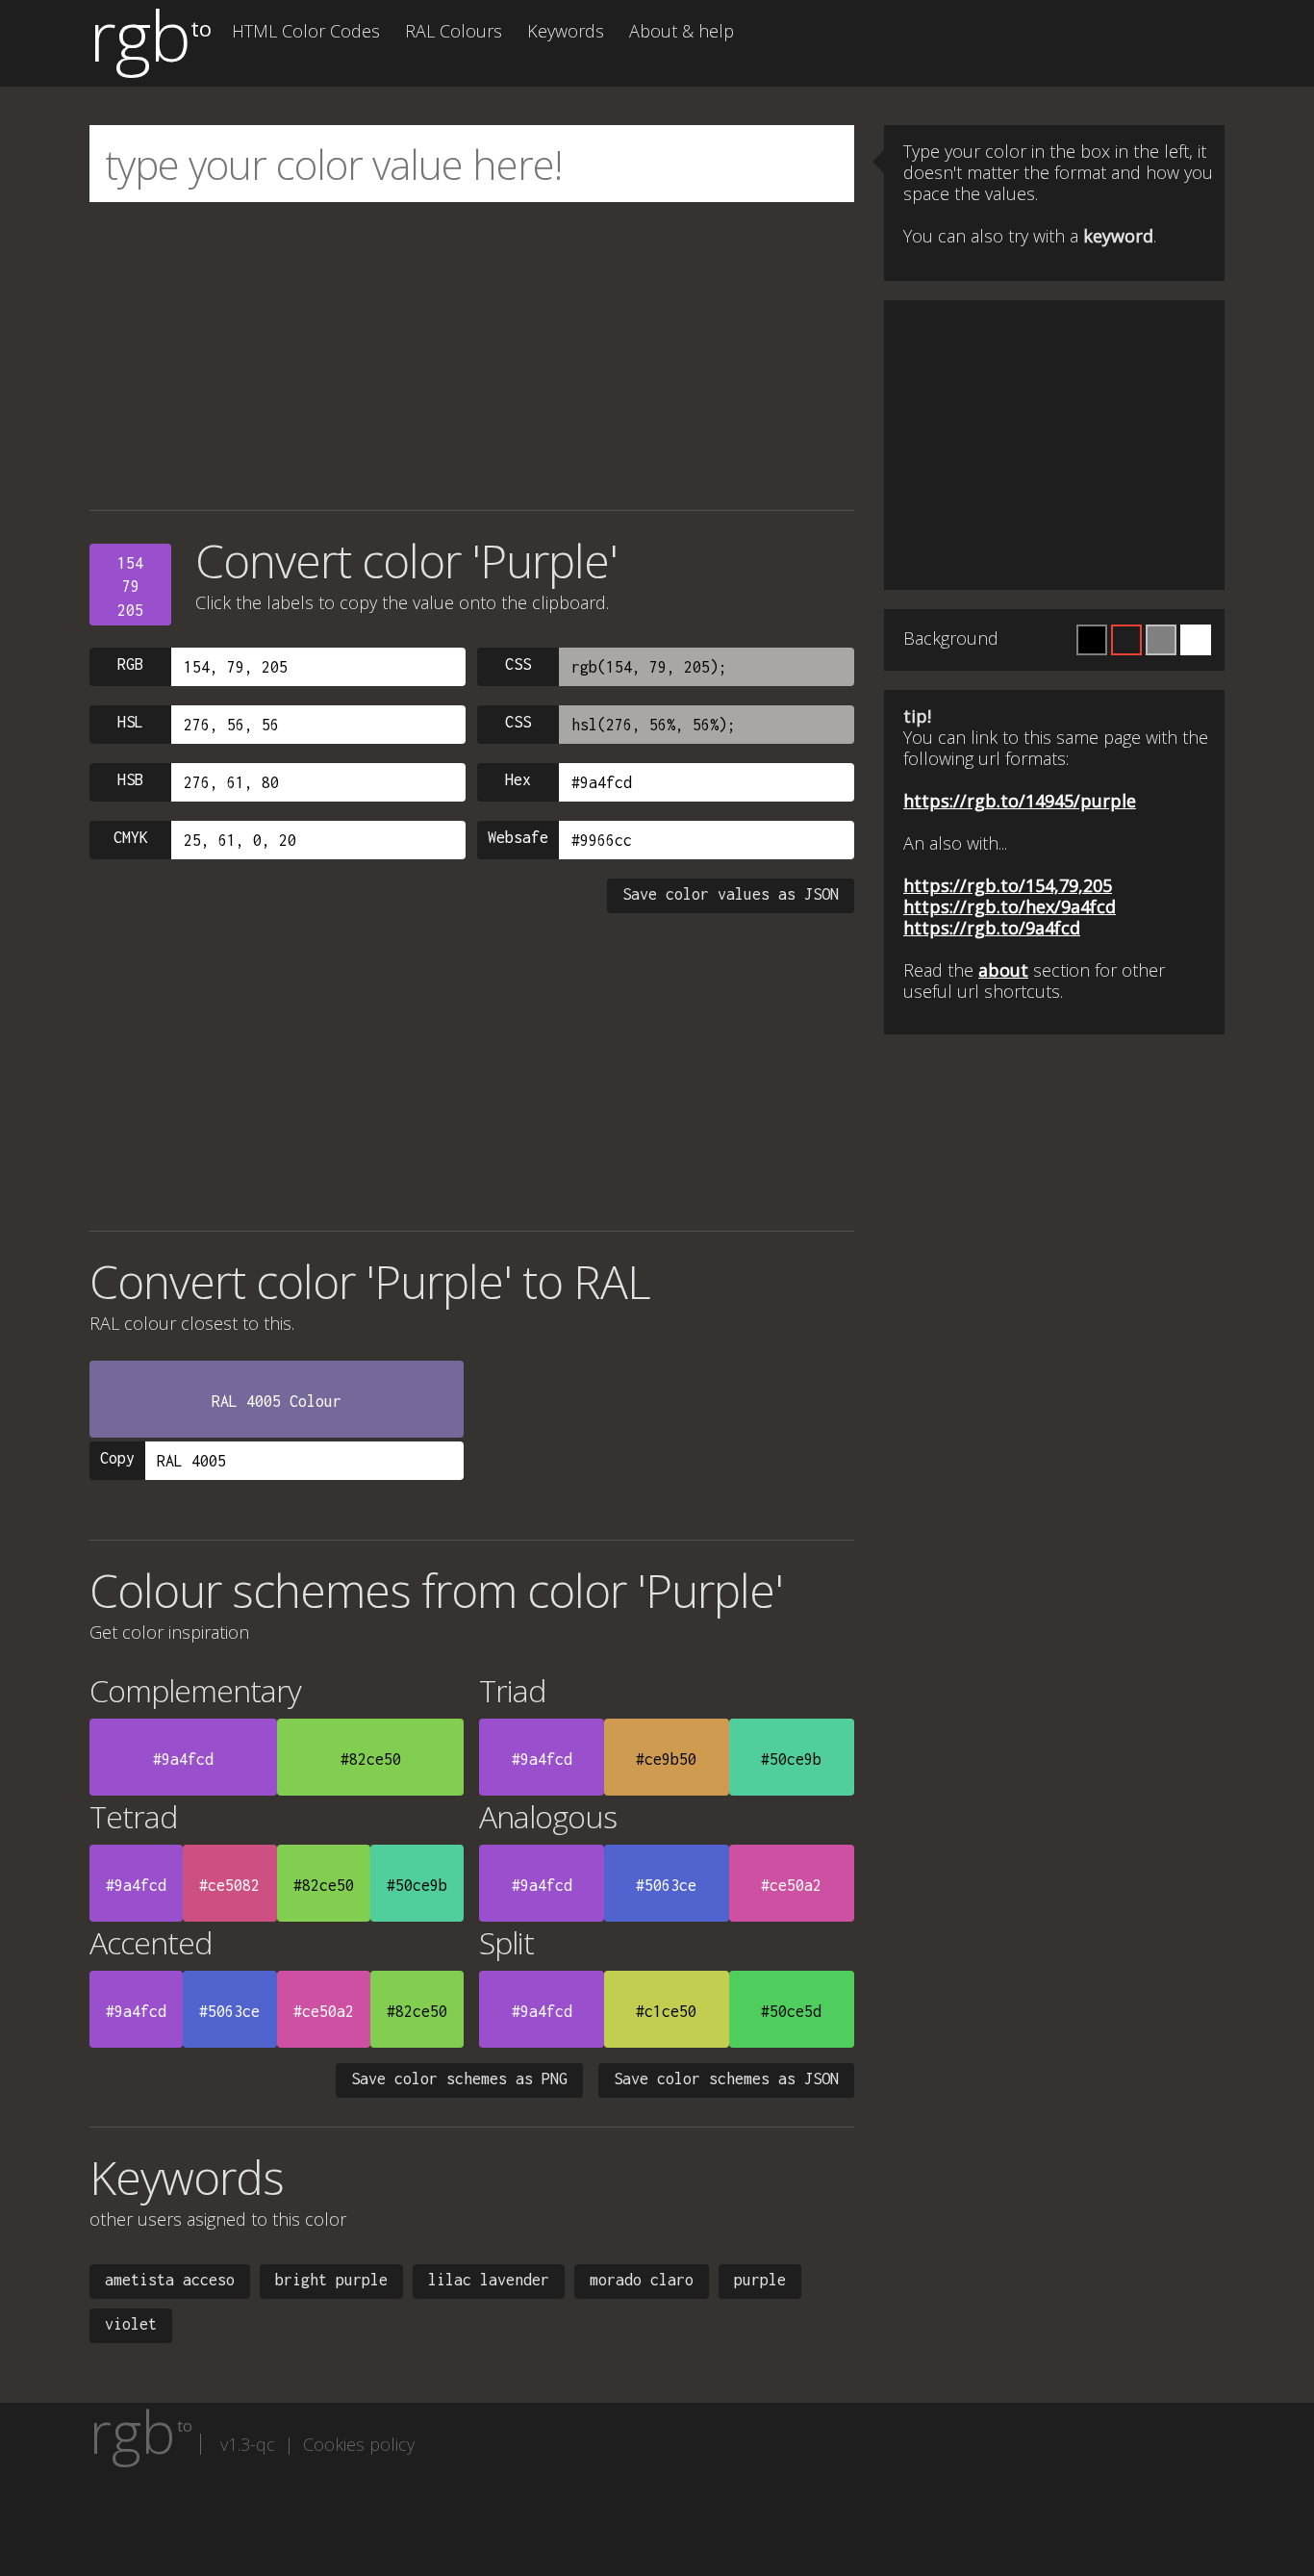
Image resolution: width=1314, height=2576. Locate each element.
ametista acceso (170, 2280)
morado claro (642, 2280)
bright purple (331, 2280)
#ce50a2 (791, 1885)
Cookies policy (359, 2444)
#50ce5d (791, 2011)
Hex (518, 779)
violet (131, 2324)
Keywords (566, 31)
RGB (130, 664)
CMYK (131, 837)
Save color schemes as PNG (459, 2079)
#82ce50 (371, 1759)
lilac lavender (489, 2280)
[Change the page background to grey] (1161, 640)
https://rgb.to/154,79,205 (1008, 885)
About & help (682, 31)
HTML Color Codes (306, 31)
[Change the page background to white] (1196, 640)
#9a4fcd (183, 1759)
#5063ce (666, 1885)
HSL (130, 722)
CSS (518, 664)
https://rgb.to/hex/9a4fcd (1010, 906)
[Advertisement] (472, 356)
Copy (117, 1458)
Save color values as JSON (731, 894)
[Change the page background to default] (1126, 640)
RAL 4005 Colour (277, 1401)
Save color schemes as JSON (726, 2079)
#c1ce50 (666, 2011)
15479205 (130, 587)
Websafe (518, 837)
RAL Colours (454, 31)
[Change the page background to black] (1092, 640)
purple (760, 2280)
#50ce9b (791, 1759)
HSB (130, 779)
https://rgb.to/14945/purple (1020, 801)
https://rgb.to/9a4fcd (992, 928)
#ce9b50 (666, 1759)
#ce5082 (229, 1885)
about (1003, 970)
